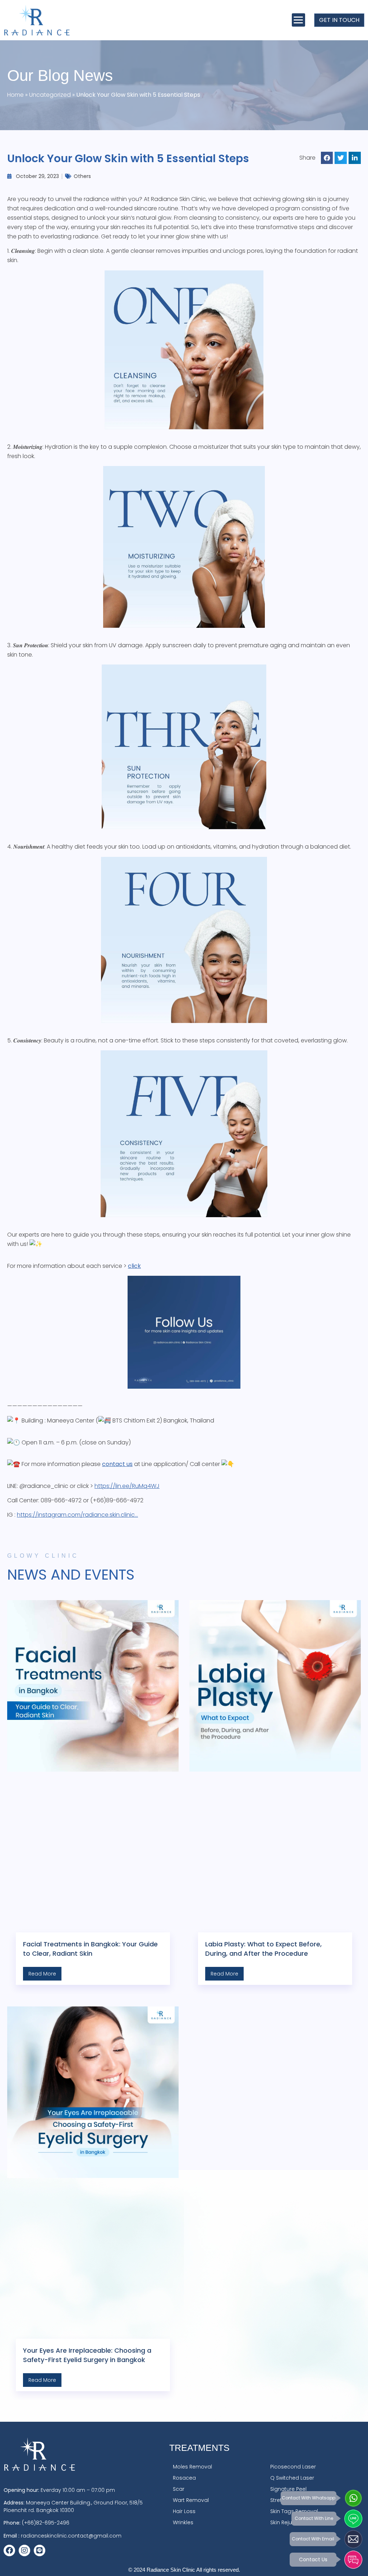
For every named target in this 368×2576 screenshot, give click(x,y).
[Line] (40, 2550)
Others (82, 176)
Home (15, 95)
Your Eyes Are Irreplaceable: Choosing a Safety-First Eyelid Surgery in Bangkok (87, 2355)
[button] (298, 20)
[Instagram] (24, 2550)
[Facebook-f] (9, 2550)
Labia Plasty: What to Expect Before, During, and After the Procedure (263, 1949)
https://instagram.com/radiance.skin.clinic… (77, 1515)
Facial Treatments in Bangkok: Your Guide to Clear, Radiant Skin (90, 1949)
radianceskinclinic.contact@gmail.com (71, 2536)
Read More (42, 1974)
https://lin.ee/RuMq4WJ (127, 1486)
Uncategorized (50, 95)
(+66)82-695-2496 (46, 2523)
